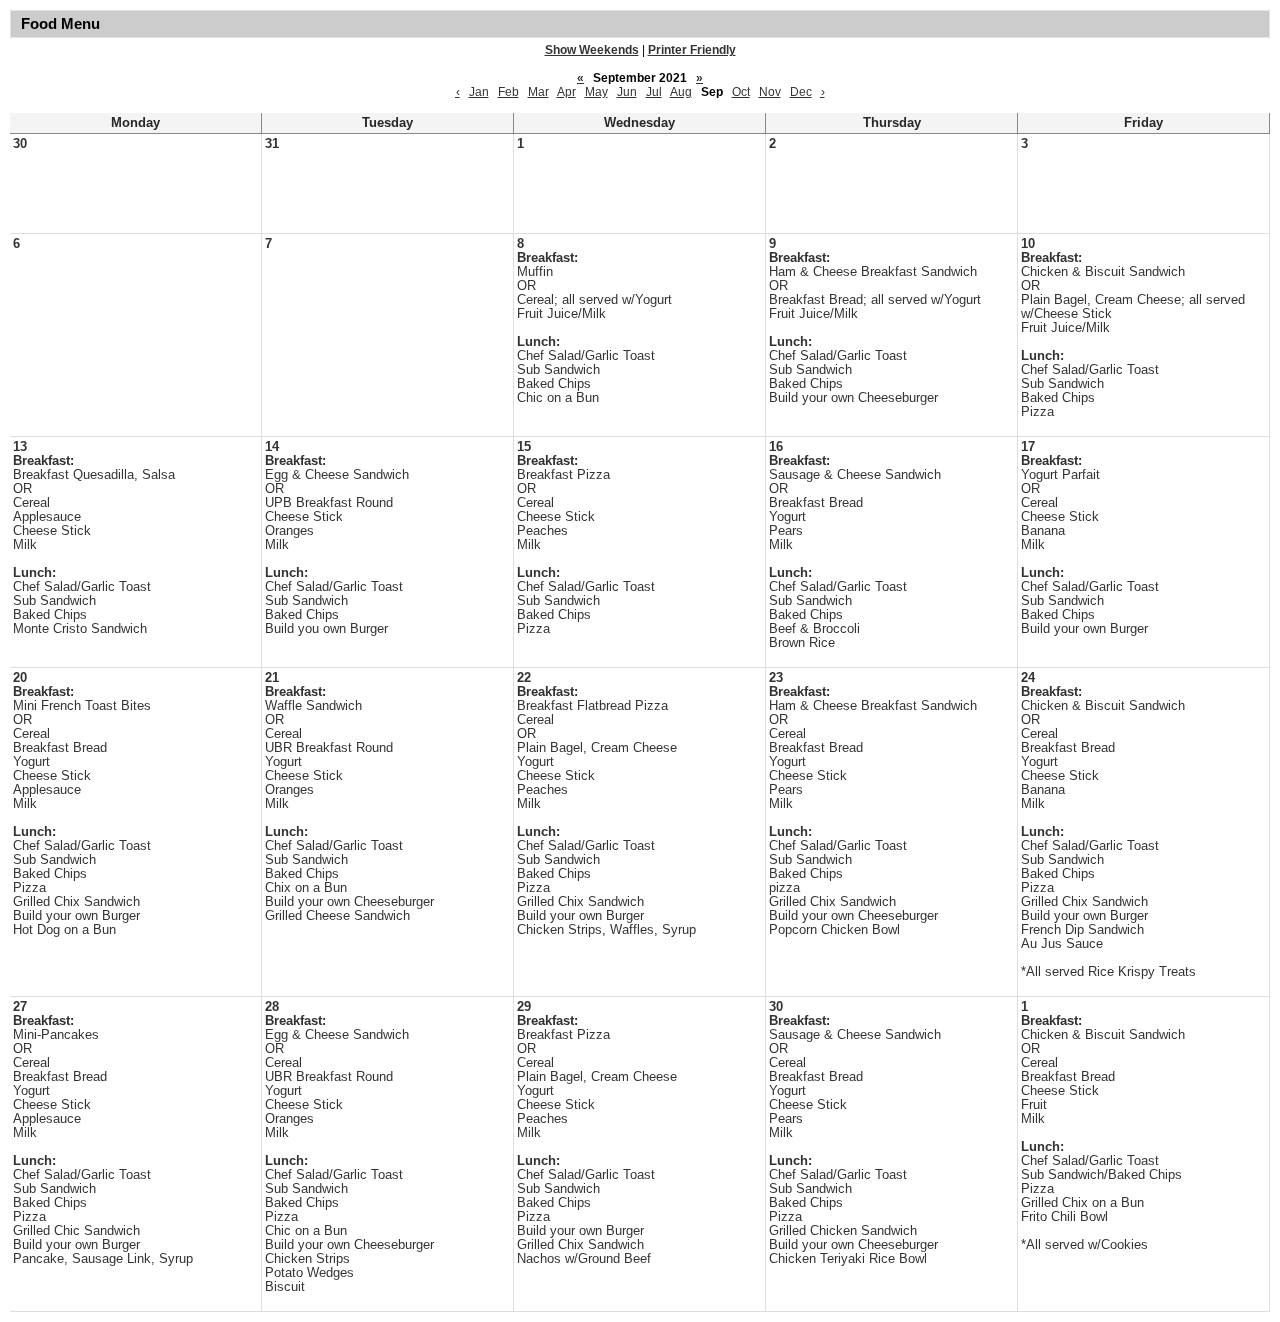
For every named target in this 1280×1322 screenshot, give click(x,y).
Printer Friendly (692, 50)
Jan (479, 92)
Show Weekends (592, 50)
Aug (681, 92)
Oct (741, 92)
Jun (627, 92)
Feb (508, 92)
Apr (566, 92)
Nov (770, 92)
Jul (654, 92)
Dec (801, 92)
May (596, 92)
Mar (538, 92)
